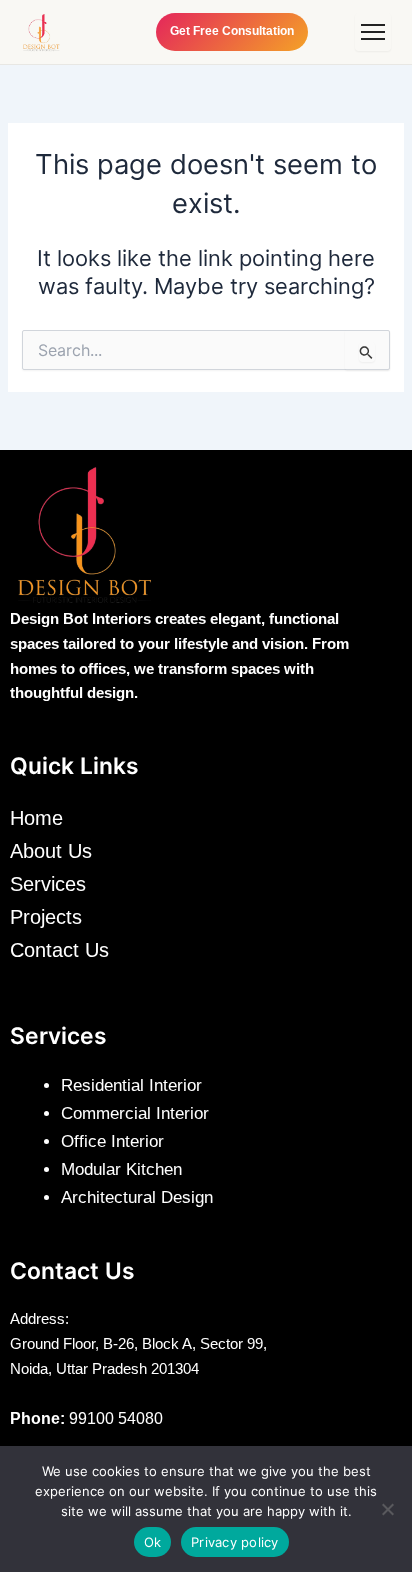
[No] (387, 1509)
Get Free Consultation (232, 31)
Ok (153, 1542)
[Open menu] (373, 32)
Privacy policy (235, 1542)
